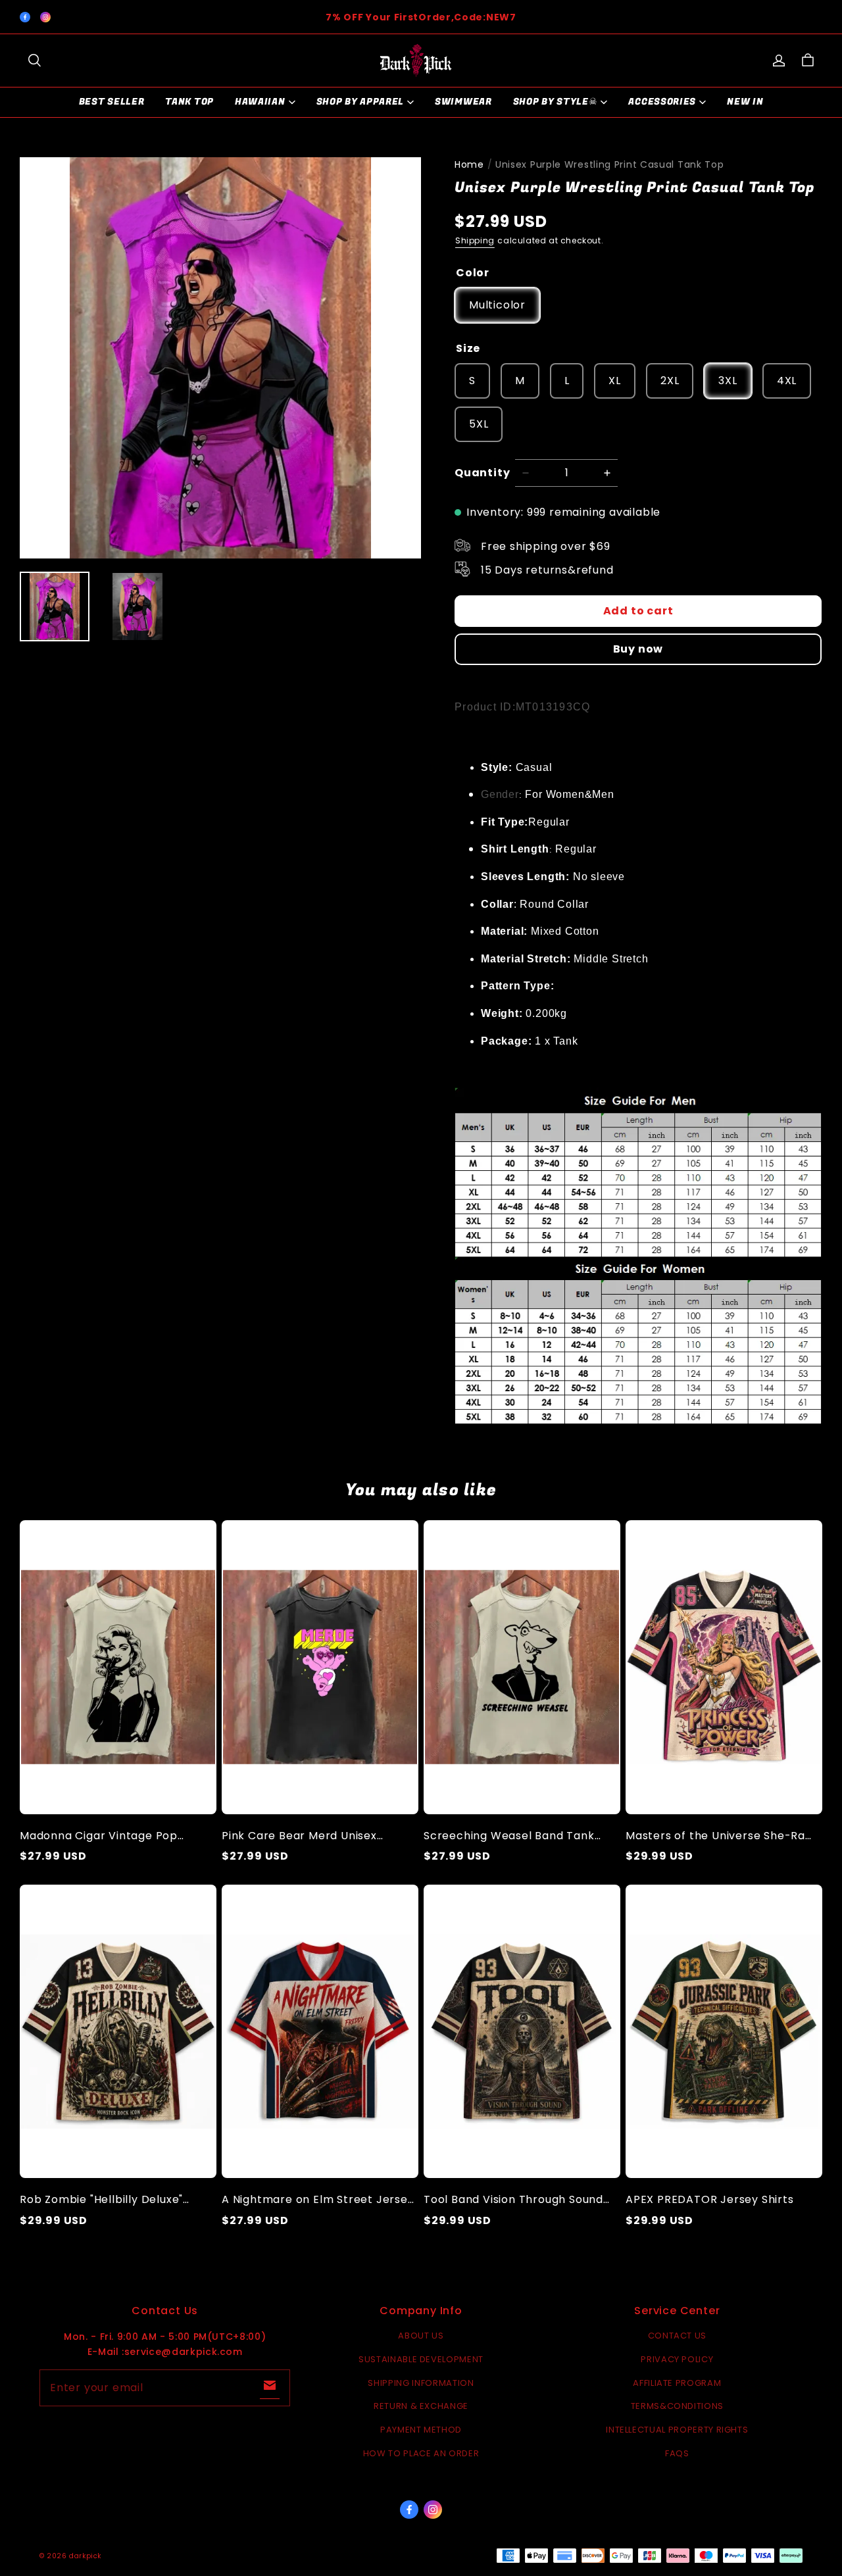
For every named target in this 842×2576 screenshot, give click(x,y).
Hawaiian (260, 102)
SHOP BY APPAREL (360, 102)
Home (469, 164)
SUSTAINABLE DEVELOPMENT (421, 2359)
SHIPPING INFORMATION (421, 2383)
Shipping (475, 240)
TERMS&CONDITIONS (677, 2406)
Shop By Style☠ (556, 102)
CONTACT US (678, 2336)
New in (745, 102)
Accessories (662, 102)
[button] (34, 61)
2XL (670, 381)
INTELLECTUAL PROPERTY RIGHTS (677, 2430)
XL (615, 381)
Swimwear (463, 102)
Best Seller (112, 102)
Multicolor (497, 305)
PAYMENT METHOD (421, 2430)
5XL (479, 424)
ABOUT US (421, 2336)
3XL (728, 381)
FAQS (677, 2453)
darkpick (85, 2556)
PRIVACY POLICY (677, 2359)
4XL (787, 381)
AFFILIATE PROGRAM (677, 2383)
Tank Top (189, 102)
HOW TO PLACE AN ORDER (421, 2453)
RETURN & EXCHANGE (421, 2406)
